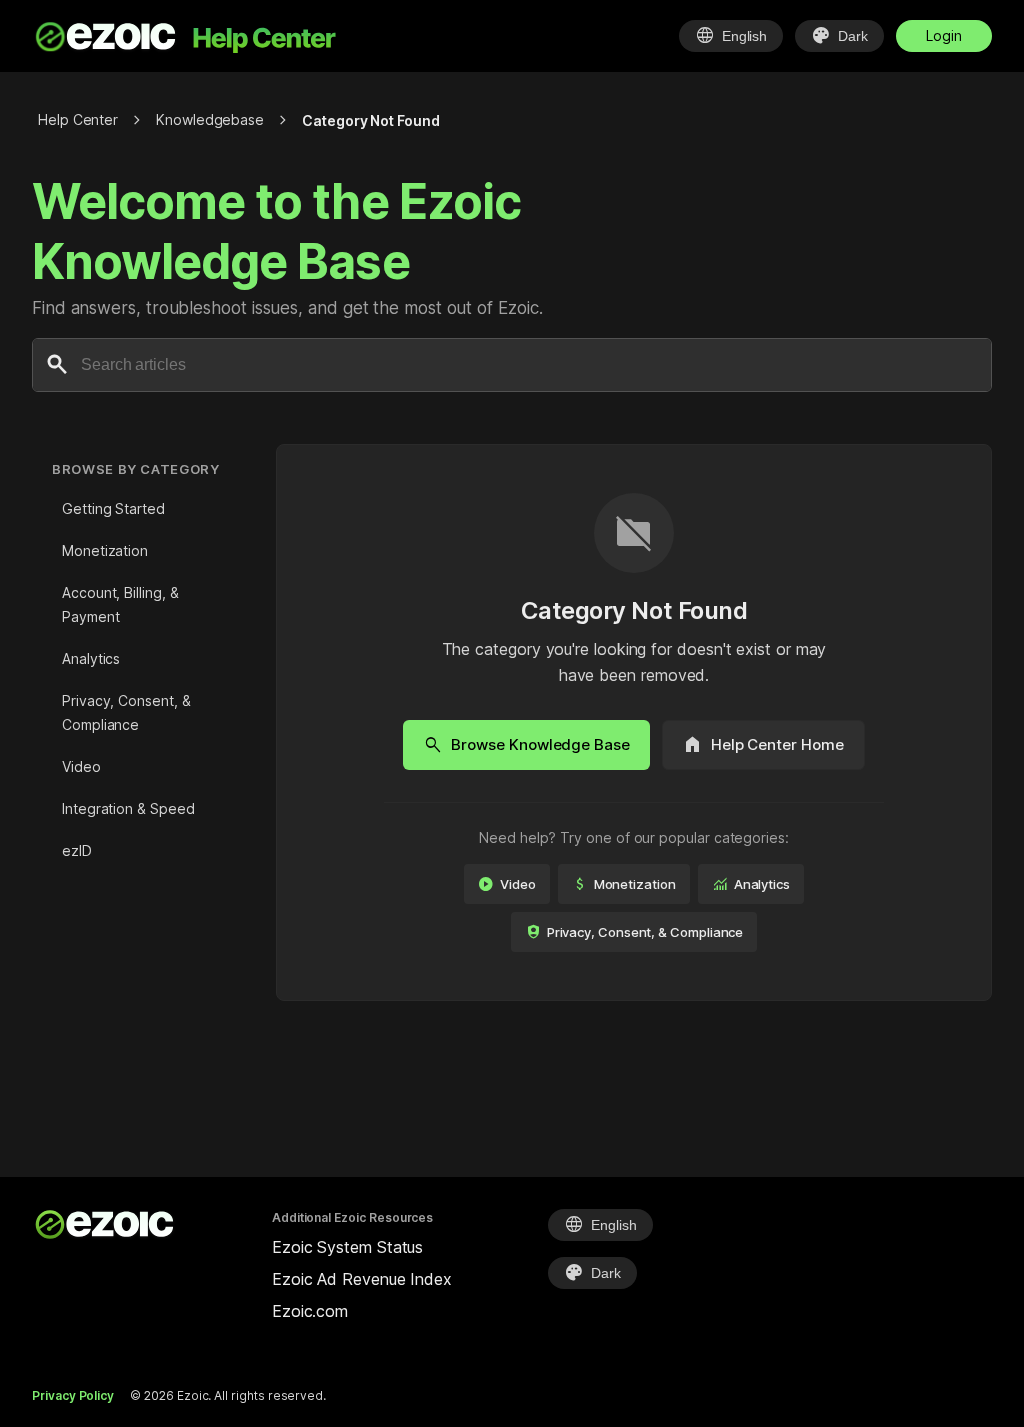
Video (81, 766)
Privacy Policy (73, 1395)
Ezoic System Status (347, 1247)
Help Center (78, 119)
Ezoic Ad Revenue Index (362, 1279)
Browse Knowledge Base (526, 745)
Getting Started (113, 508)
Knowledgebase (210, 119)
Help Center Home (763, 745)
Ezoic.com (310, 1311)
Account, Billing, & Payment (120, 604)
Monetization (105, 550)
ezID (77, 850)
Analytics (91, 658)
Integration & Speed (128, 808)
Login (944, 35)
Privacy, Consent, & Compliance (126, 712)
